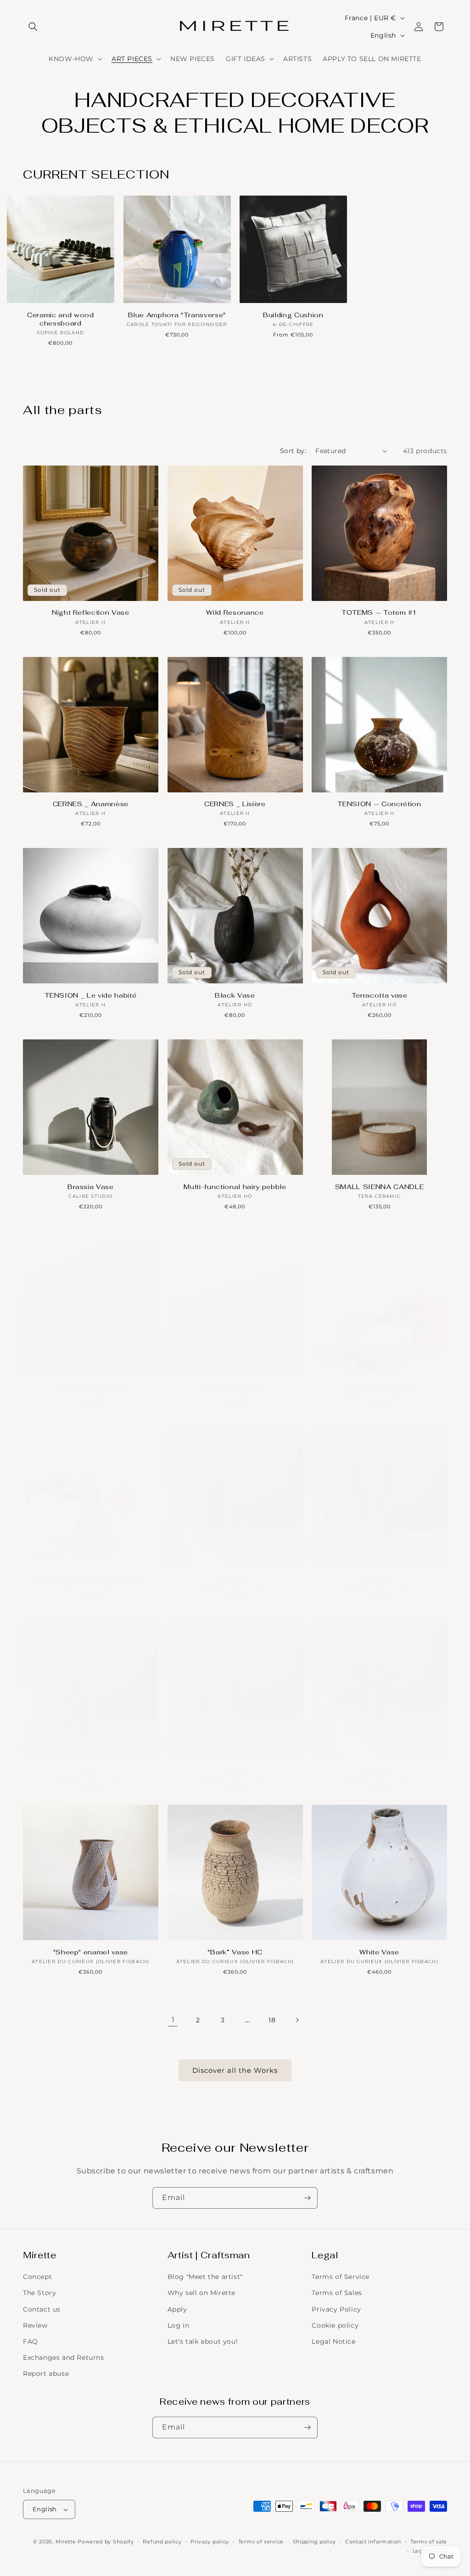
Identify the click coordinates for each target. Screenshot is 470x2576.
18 (272, 2020)
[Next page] (297, 2020)
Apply (177, 2309)
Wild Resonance (235, 612)
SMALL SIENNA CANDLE (380, 1187)
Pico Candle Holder (91, 1387)
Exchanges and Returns (64, 2357)
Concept (37, 2277)
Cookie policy (335, 2325)
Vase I (91, 1770)
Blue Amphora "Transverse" (177, 315)
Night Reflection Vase (91, 612)
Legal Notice (333, 2341)
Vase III (379, 1770)
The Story (39, 2293)
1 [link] (173, 2020)
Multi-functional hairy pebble (235, 1187)
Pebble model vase (379, 1387)
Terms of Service (341, 2277)
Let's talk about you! (203, 2341)
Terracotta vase (380, 995)
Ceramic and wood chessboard (61, 319)
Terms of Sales (337, 2293)
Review (35, 2325)
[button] (33, 27)
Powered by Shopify (106, 2542)
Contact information (373, 2542)
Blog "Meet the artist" (205, 2277)
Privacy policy (210, 2542)
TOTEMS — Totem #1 (379, 612)
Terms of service (261, 2542)
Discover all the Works (235, 2070)
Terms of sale (429, 2542)
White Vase (379, 1952)
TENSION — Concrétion (379, 804)
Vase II (235, 1770)
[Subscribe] (307, 2198)
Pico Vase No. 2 (235, 1387)
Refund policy (162, 2542)
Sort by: (293, 451)
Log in (179, 2325)
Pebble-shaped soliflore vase (91, 1578)
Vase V (235, 1578)
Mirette (66, 2542)
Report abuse (46, 2374)
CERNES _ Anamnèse (91, 804)
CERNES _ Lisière (235, 804)
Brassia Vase (91, 1187)
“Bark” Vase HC (235, 1952)
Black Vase (235, 995)
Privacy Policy (336, 2309)
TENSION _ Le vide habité (90, 995)
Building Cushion (293, 315)
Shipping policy (315, 2542)
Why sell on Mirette (201, 2293)
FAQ (31, 2341)
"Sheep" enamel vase (91, 1952)
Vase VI (379, 1578)
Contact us (42, 2309)
